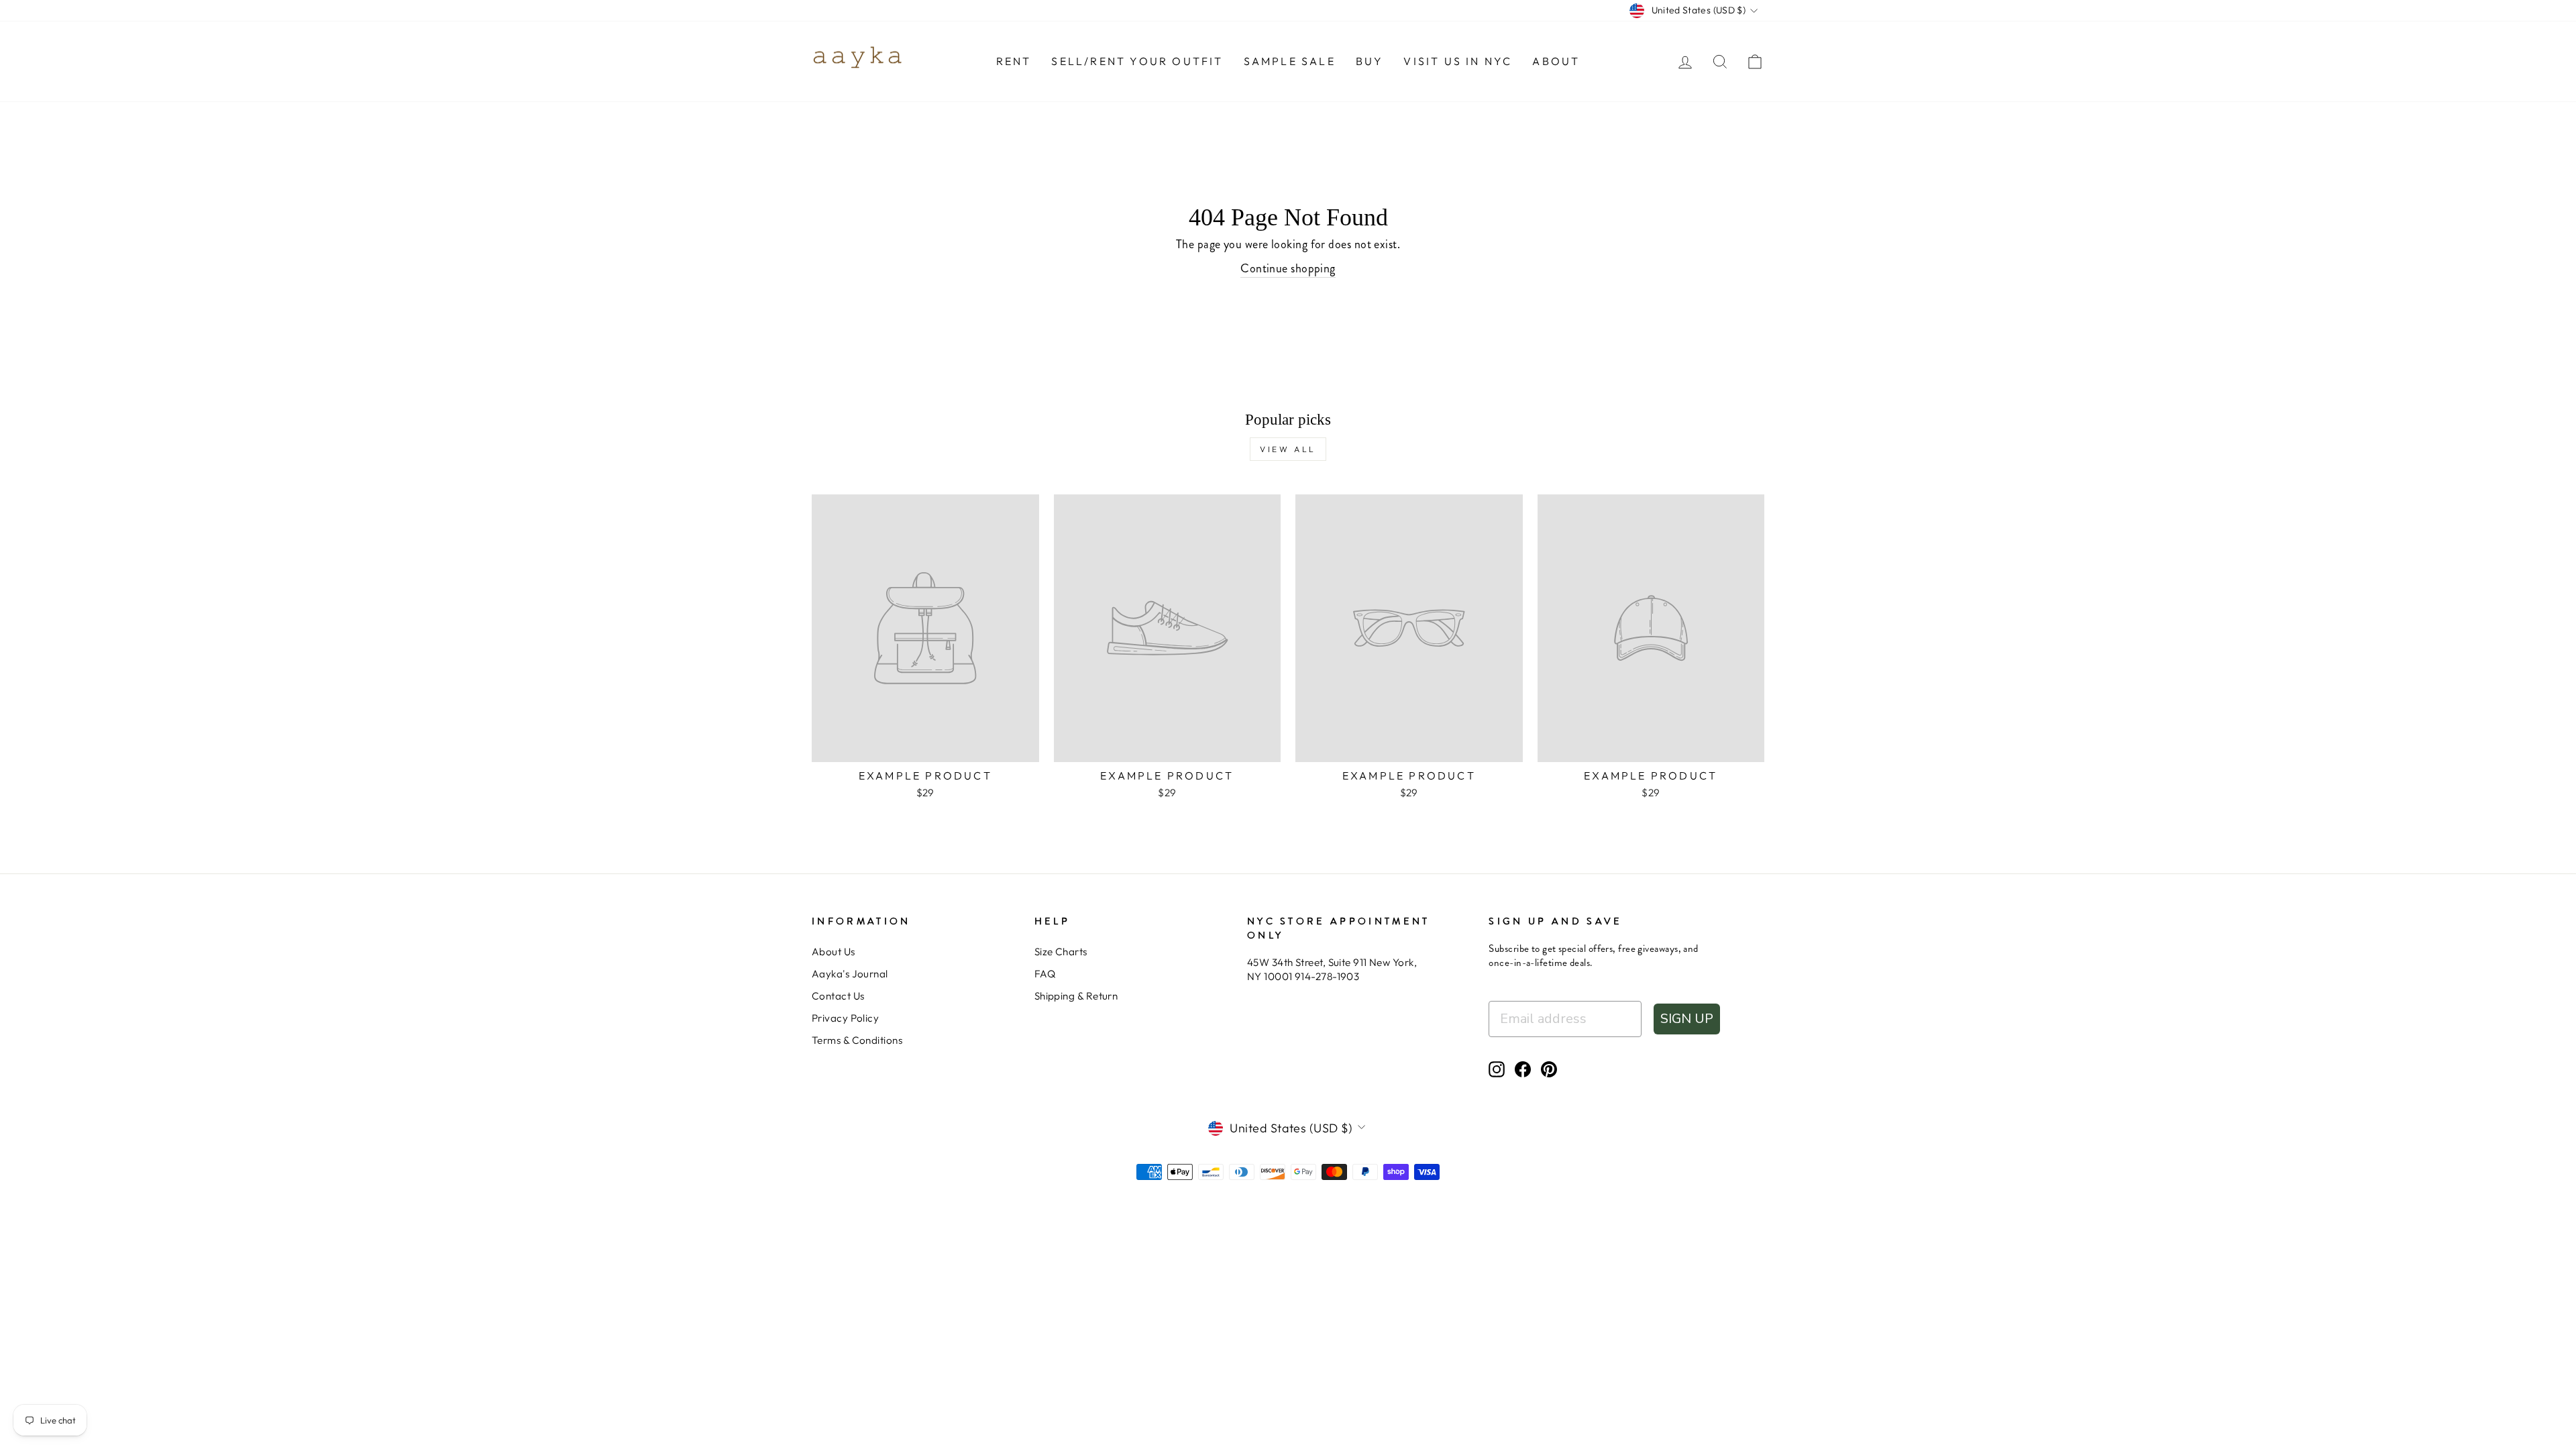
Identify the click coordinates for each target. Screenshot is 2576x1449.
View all (1288, 449)
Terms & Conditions (857, 1040)
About (1556, 61)
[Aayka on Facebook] (1523, 1069)
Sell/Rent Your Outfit (1137, 61)
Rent (1014, 61)
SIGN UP (1687, 1019)
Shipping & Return (1076, 996)
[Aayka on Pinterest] (1549, 1069)
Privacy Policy (845, 1018)
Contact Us (838, 996)
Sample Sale (1290, 61)
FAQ (1045, 974)
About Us (834, 952)
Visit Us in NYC (1458, 61)
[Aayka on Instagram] (1497, 1069)
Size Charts (1061, 952)
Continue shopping (1288, 269)
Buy (1370, 61)
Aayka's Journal (850, 974)
